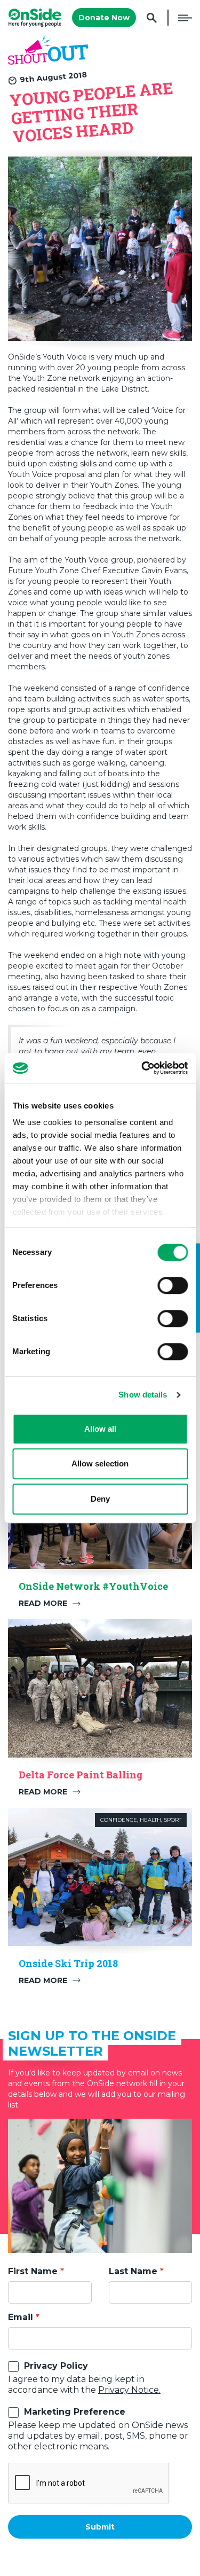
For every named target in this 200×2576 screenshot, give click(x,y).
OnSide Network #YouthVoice (93, 1586)
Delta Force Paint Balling (81, 1775)
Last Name (133, 2271)
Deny (100, 1499)
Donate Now (104, 18)
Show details (143, 1395)
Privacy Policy (56, 2366)
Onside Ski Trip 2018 (68, 1963)
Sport (173, 1820)
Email (21, 2317)
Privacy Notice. (129, 2390)
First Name (33, 2271)
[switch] (173, 1285)
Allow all (100, 1429)
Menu (185, 18)
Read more (43, 1603)
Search (152, 18)
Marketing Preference (75, 2412)
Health (150, 1820)
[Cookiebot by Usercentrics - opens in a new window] (142, 1068)
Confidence (119, 1820)
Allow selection (100, 1463)
